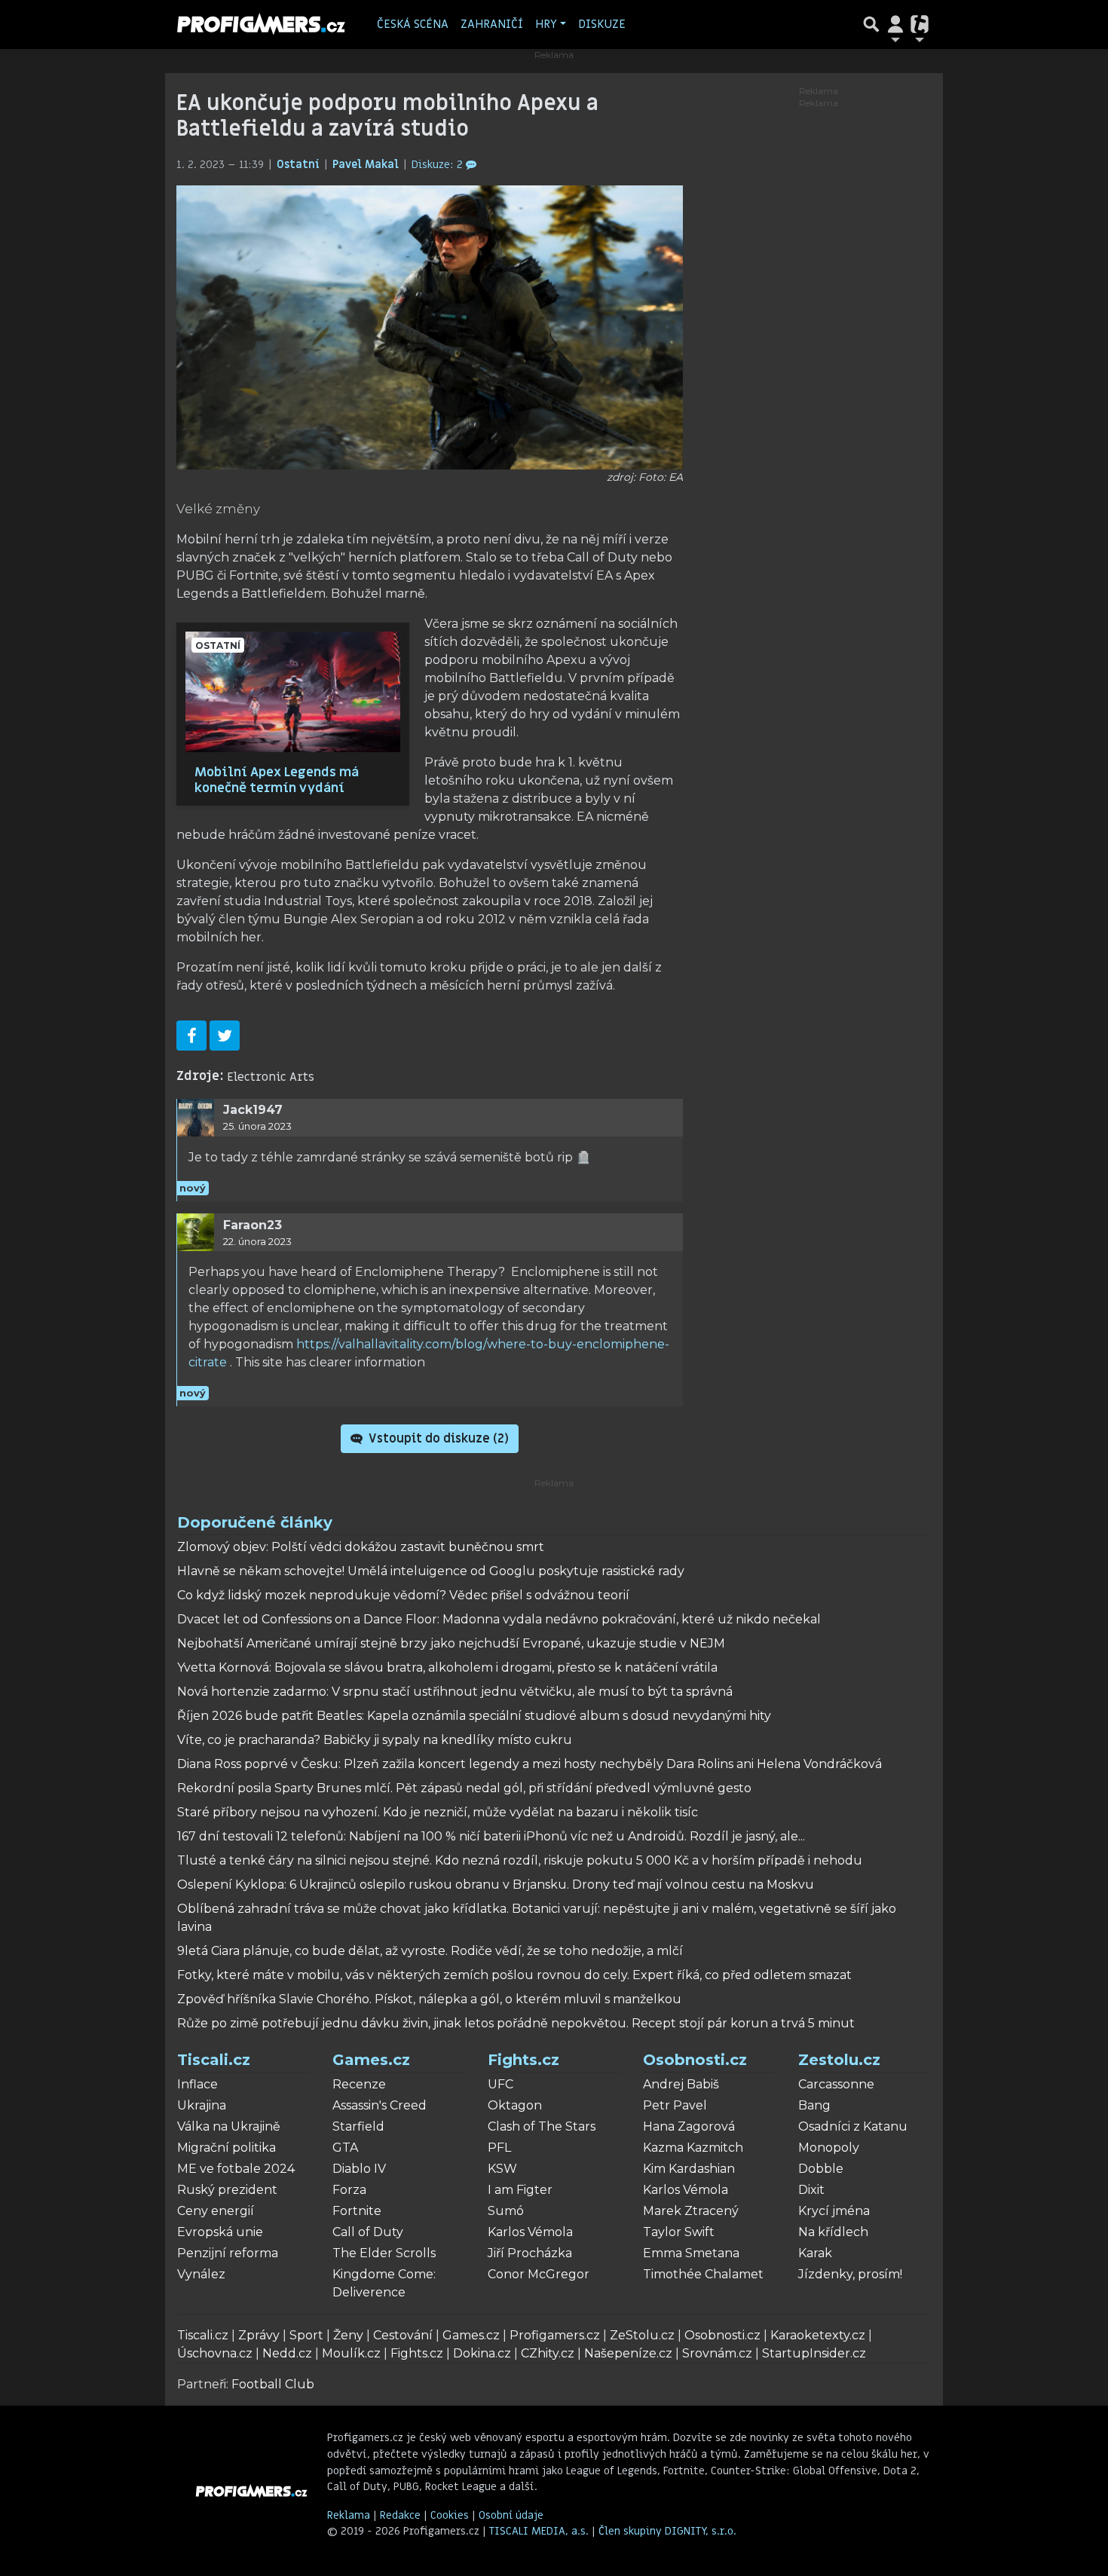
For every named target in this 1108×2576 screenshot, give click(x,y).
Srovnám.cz (717, 2353)
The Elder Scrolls (384, 2253)
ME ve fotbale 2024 (236, 2169)
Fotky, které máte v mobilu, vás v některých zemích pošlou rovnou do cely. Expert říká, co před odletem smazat (514, 1975)
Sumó (506, 2211)
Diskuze (602, 24)
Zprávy (259, 2335)
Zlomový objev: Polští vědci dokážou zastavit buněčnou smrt (361, 1547)
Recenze (359, 2084)
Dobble (821, 2169)
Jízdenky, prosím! (850, 2274)
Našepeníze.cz (628, 2353)
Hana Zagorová (689, 2126)
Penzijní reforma (228, 2253)
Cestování (403, 2335)
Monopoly (829, 2148)
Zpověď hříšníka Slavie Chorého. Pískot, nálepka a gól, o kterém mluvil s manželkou (429, 1999)
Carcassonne (836, 2084)
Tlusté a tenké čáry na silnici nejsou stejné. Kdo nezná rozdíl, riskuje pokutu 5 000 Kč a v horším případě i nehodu (520, 1860)
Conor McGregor (539, 2274)
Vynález (201, 2274)
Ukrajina (202, 2105)
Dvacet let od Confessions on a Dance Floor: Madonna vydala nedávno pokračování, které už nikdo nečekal (499, 1619)
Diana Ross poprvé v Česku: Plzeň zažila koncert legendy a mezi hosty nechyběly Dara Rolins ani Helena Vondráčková (530, 1764)
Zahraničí (492, 24)
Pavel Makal (367, 165)
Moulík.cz (351, 2353)
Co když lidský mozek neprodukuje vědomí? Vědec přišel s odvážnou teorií (403, 1595)
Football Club (273, 2384)
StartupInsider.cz (814, 2353)
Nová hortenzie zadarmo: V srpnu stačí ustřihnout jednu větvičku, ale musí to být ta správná (455, 1692)
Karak (815, 2253)
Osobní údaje (511, 2515)
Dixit (811, 2190)
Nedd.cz (287, 2353)
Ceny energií (216, 2211)
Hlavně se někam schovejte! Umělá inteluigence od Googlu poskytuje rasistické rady (431, 1571)
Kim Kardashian (689, 2169)
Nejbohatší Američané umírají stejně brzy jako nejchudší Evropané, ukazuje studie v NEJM (451, 1643)
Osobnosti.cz (695, 2060)
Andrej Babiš (681, 2084)
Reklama (349, 2515)
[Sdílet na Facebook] (191, 1036)
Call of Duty (368, 2232)
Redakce (400, 2515)
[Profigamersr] (262, 24)
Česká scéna (413, 24)
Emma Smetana (691, 2253)
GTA (345, 2148)
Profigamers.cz (555, 2335)
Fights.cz (523, 2060)
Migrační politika (226, 2148)
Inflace (197, 2084)
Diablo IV (359, 2169)
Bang (814, 2105)
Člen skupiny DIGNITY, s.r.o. (667, 2531)
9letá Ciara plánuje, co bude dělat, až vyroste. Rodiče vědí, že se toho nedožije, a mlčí (430, 1951)
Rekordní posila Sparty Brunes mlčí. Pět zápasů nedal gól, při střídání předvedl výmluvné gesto (464, 1788)
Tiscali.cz (214, 2060)
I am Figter (520, 2190)
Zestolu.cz (839, 2060)
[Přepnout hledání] (871, 24)
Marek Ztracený (691, 2211)
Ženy (348, 2335)
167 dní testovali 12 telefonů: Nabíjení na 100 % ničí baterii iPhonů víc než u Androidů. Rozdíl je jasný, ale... (491, 1836)
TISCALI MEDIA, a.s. (540, 2531)
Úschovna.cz (215, 2353)
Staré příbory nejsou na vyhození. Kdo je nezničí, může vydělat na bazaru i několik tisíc (438, 1812)
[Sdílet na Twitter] (225, 1036)
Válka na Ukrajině (229, 2126)
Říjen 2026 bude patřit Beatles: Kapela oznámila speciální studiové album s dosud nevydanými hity (474, 1716)
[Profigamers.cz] (252, 2491)
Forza (349, 2190)
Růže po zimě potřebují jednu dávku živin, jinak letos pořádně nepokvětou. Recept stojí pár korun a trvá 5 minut (516, 2023)
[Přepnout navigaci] (895, 24)
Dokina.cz (482, 2353)
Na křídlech (833, 2232)
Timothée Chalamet (703, 2274)
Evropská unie (220, 2232)
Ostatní (300, 165)
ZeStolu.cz (642, 2335)
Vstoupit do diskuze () (437, 1439)
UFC (500, 2084)
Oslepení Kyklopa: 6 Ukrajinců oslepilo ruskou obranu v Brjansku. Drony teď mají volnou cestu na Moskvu (496, 1885)
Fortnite (357, 2211)
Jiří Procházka (530, 2253)
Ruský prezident (227, 2190)
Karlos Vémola (530, 2232)
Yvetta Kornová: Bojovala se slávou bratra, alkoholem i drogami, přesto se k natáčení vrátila (447, 1667)
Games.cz (371, 2060)
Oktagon (515, 2105)
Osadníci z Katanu (853, 2126)
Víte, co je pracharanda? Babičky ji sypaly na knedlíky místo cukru (375, 1740)
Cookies (450, 2515)
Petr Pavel (675, 2105)
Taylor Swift (679, 2232)
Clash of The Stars (542, 2126)
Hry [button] (546, 24)
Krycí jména (834, 2211)
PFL (499, 2148)
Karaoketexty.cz (818, 2335)
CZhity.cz (548, 2353)
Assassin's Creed (380, 2105)
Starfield (358, 2126)
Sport (306, 2335)
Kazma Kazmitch (693, 2148)
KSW (502, 2169)
